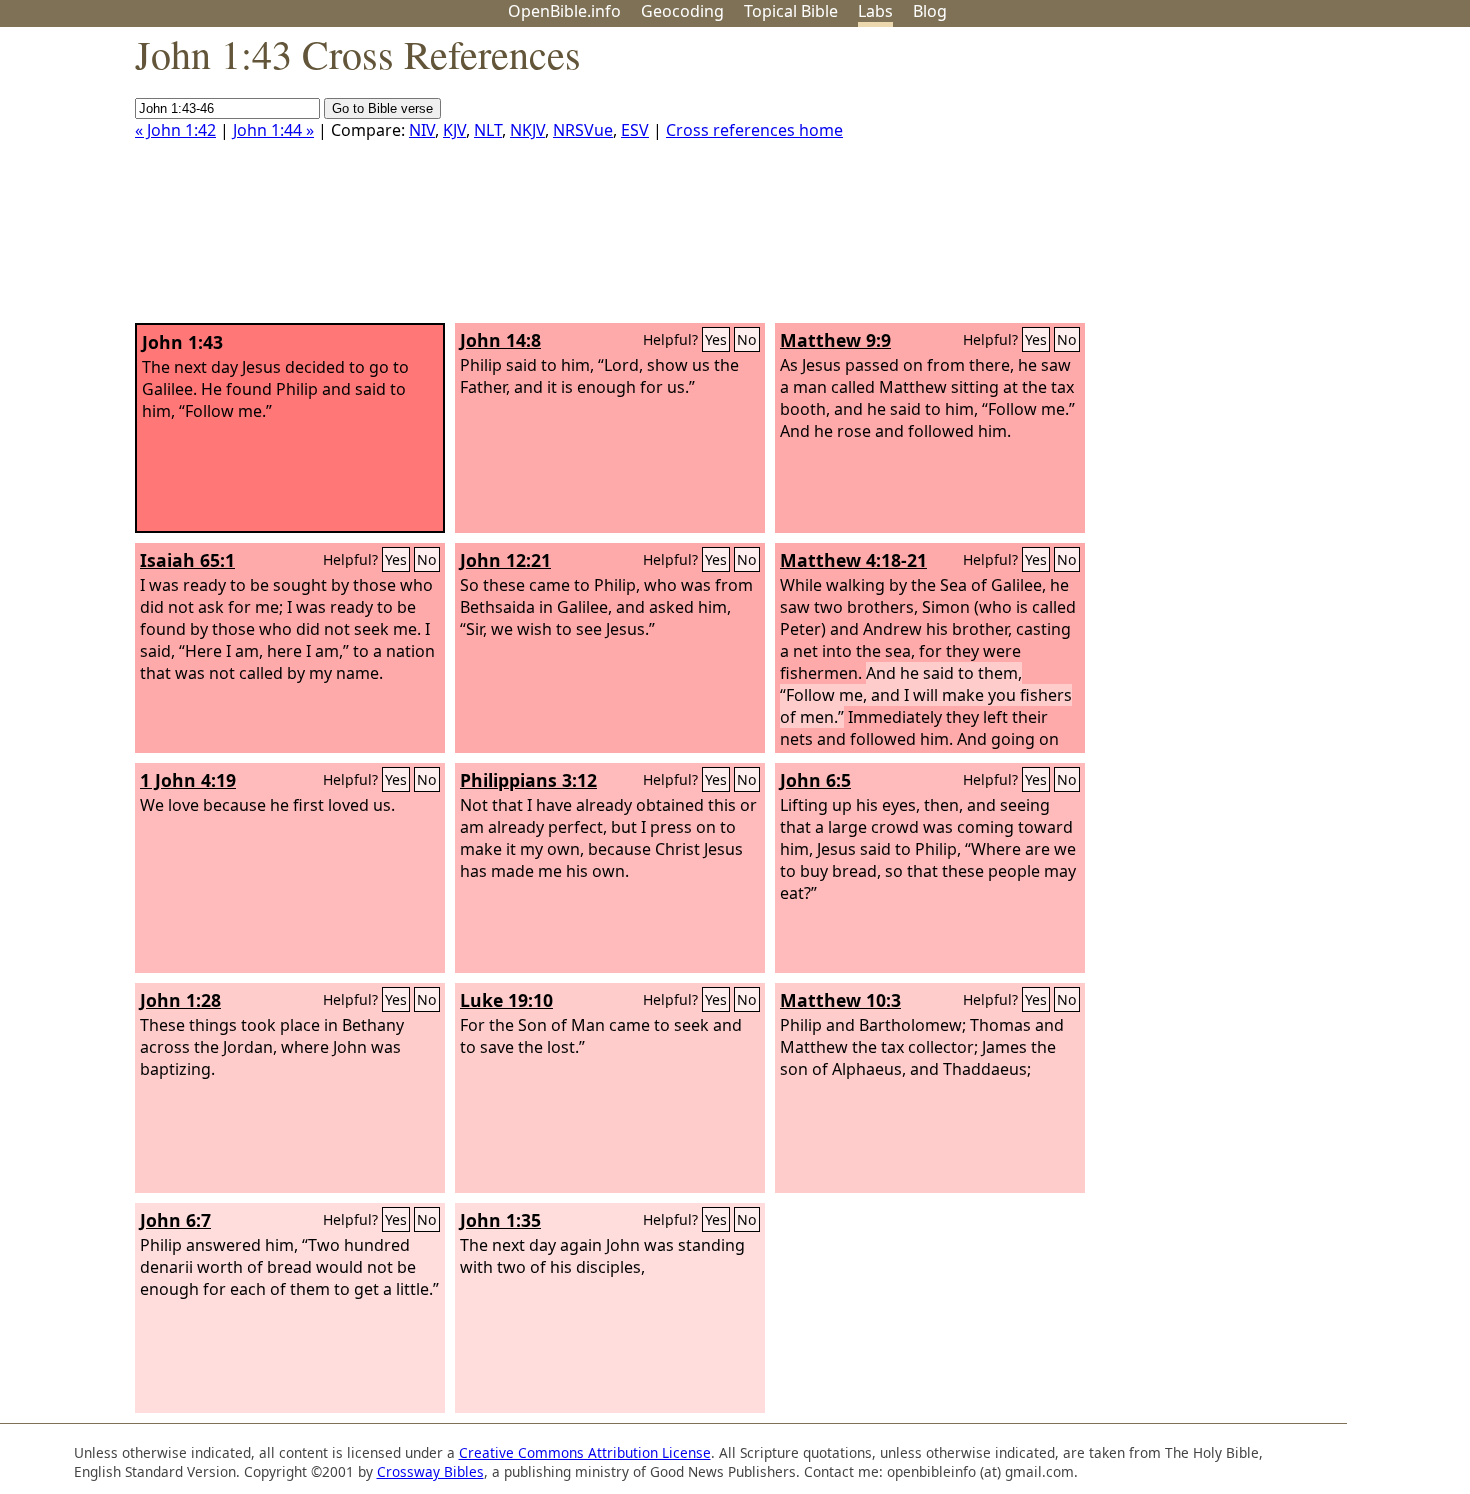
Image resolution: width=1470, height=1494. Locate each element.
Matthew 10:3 (840, 1000)
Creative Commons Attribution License (585, 1452)
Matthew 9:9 (835, 340)
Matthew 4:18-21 (853, 560)
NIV (422, 130)
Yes (716, 339)
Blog (930, 11)
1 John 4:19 (188, 780)
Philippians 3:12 (528, 780)
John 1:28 (180, 1000)
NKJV (527, 130)
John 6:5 (815, 780)
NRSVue (583, 130)
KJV (454, 130)
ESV (635, 130)
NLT (488, 130)
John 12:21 (505, 560)
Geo (682, 11)
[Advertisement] (1268, 183)
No (747, 339)
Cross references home (754, 130)
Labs (875, 11)
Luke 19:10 (506, 1000)
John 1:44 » (273, 130)
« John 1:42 (175, 130)
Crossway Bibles (430, 1471)
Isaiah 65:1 (187, 560)
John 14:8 (500, 340)
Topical (791, 11)
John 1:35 (500, 1220)
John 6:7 (175, 1220)
